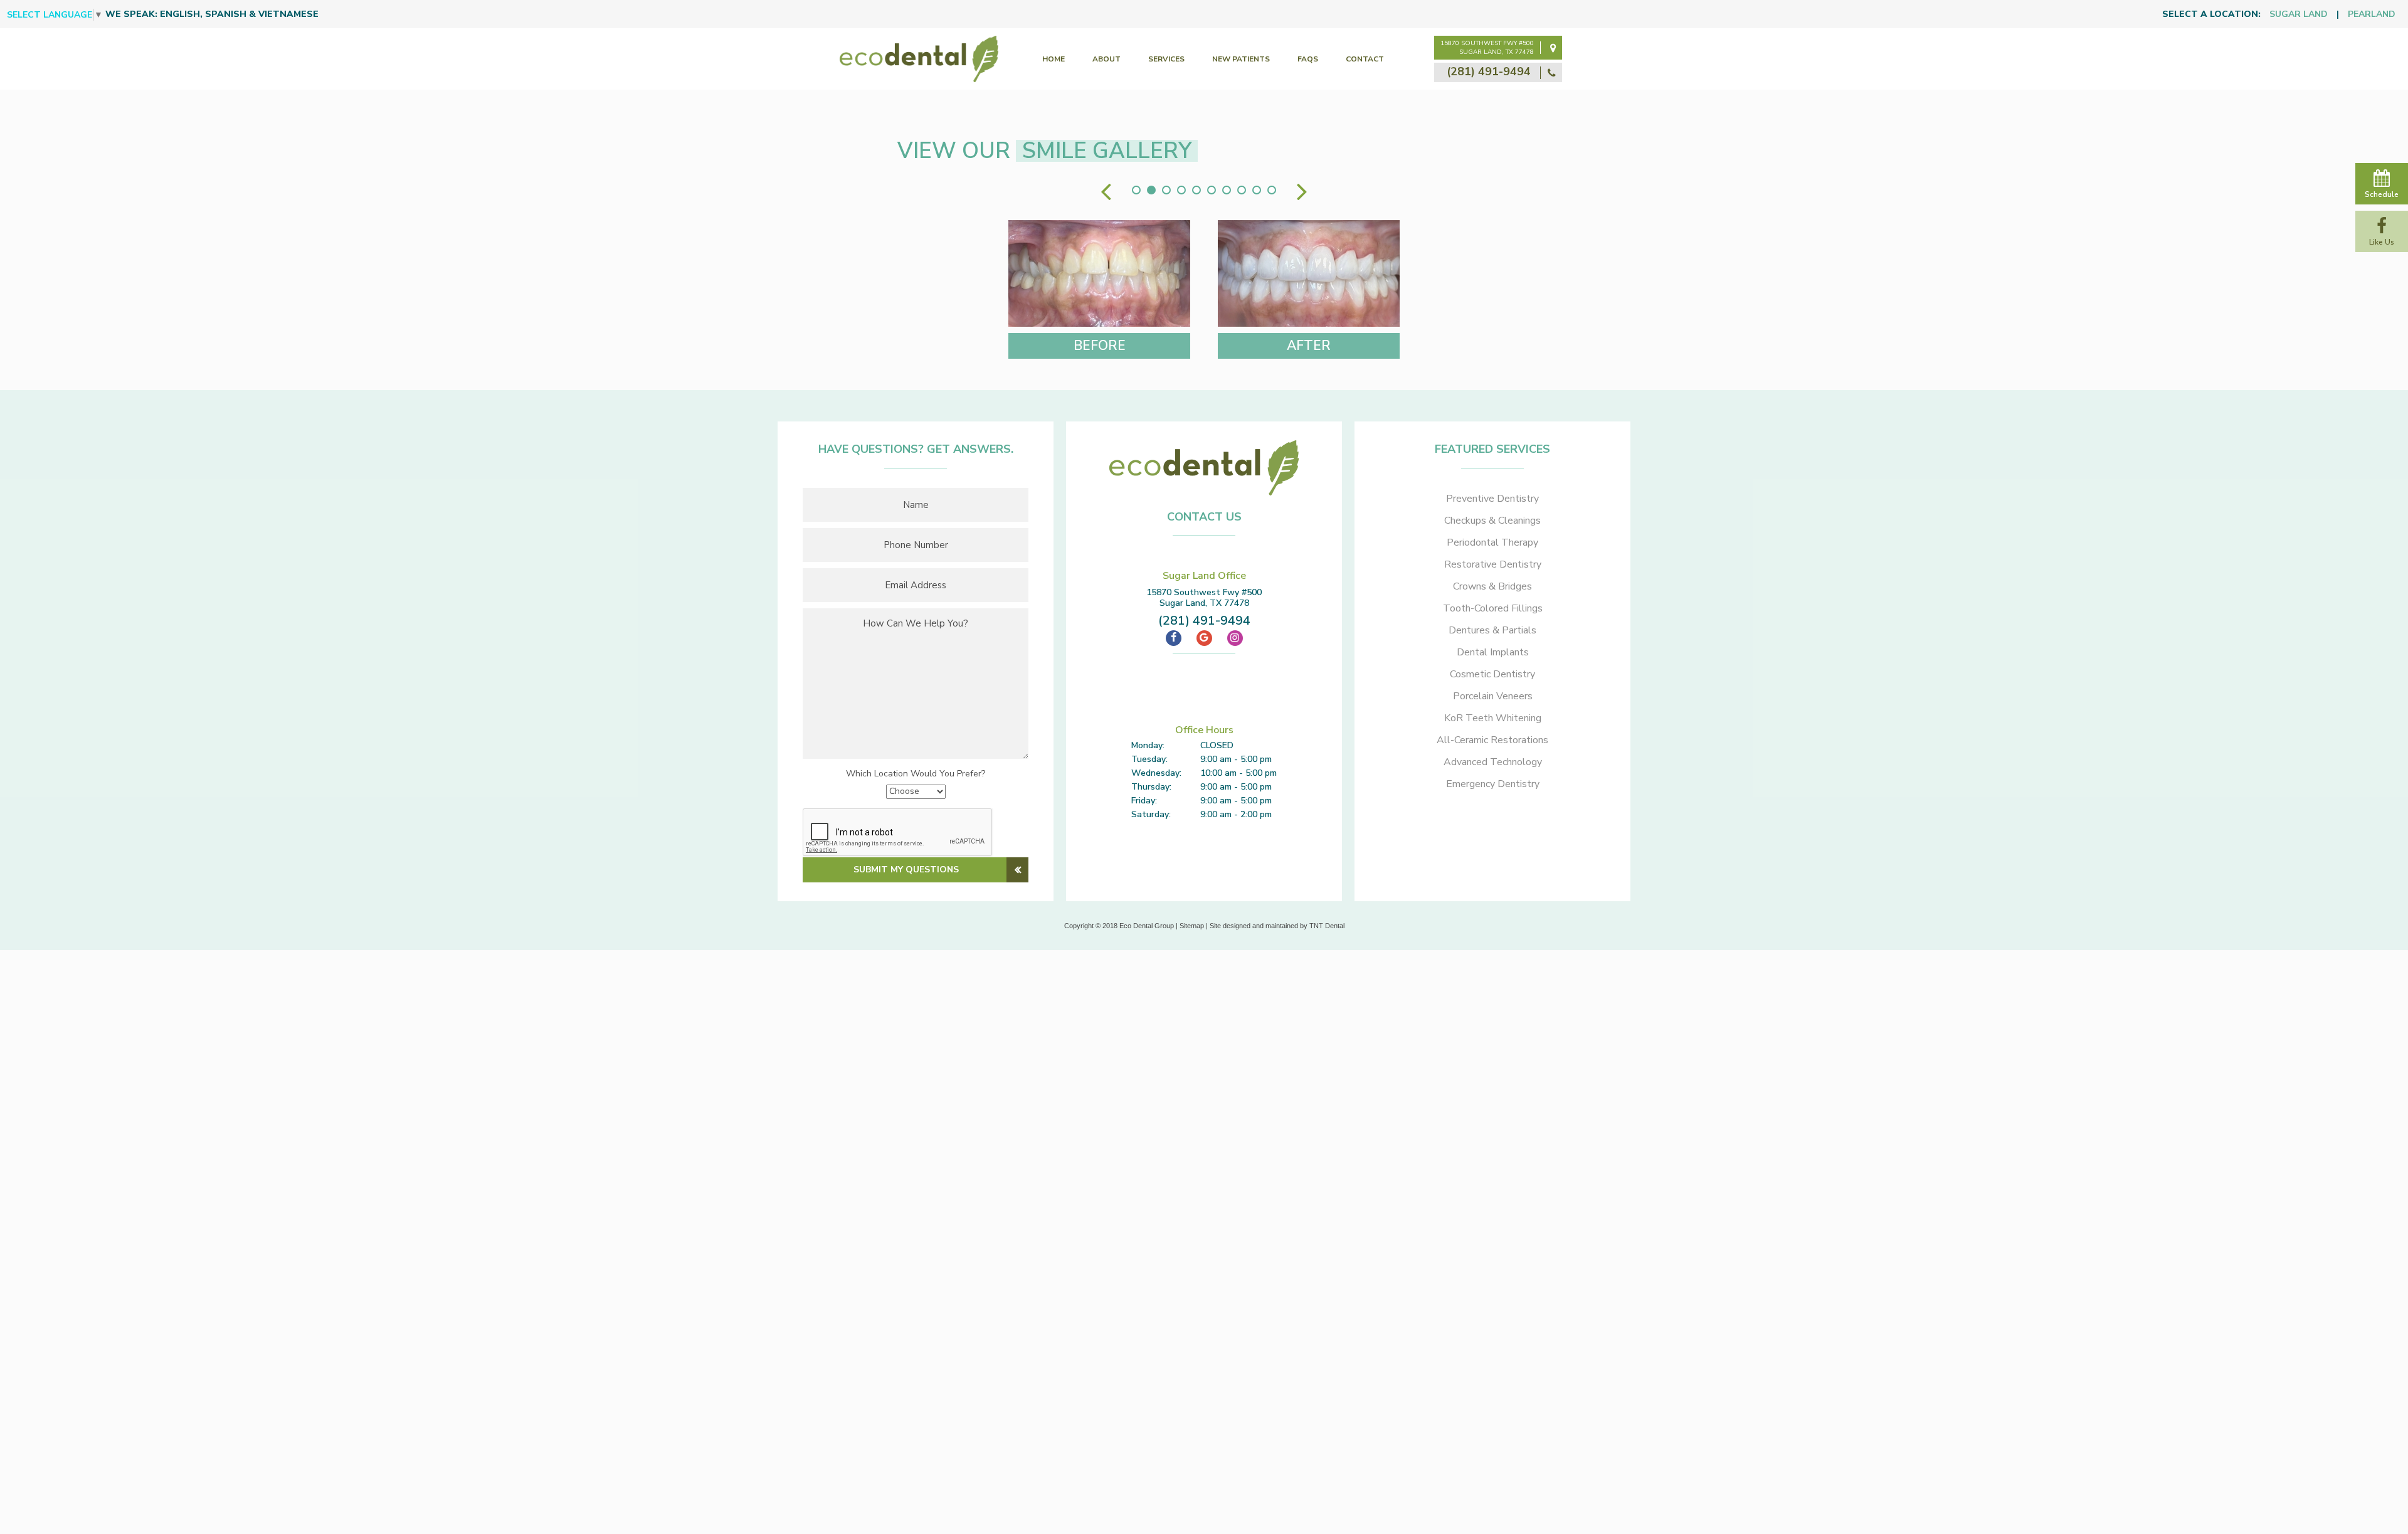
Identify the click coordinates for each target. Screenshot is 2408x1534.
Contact (1365, 59)
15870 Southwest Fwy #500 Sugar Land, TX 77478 (1487, 48)
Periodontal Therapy (1492, 542)
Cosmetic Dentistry (1492, 674)
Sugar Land (2299, 14)
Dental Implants (1493, 652)
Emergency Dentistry (1493, 784)
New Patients (1241, 59)
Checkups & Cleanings (1492, 521)
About (1106, 59)
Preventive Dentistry (1492, 499)
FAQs (1308, 59)
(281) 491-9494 (1490, 71)
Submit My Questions (906, 870)
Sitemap (1192, 926)
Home (1053, 59)
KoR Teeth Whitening (1493, 718)
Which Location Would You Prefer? (916, 774)
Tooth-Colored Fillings (1493, 608)
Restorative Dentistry (1493, 564)
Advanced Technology (1493, 762)
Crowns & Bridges (1492, 586)
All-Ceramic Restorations (1492, 740)
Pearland (2372, 14)
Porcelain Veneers (1493, 696)
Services (1166, 59)
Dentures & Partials (1492, 630)
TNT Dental (1327, 926)
